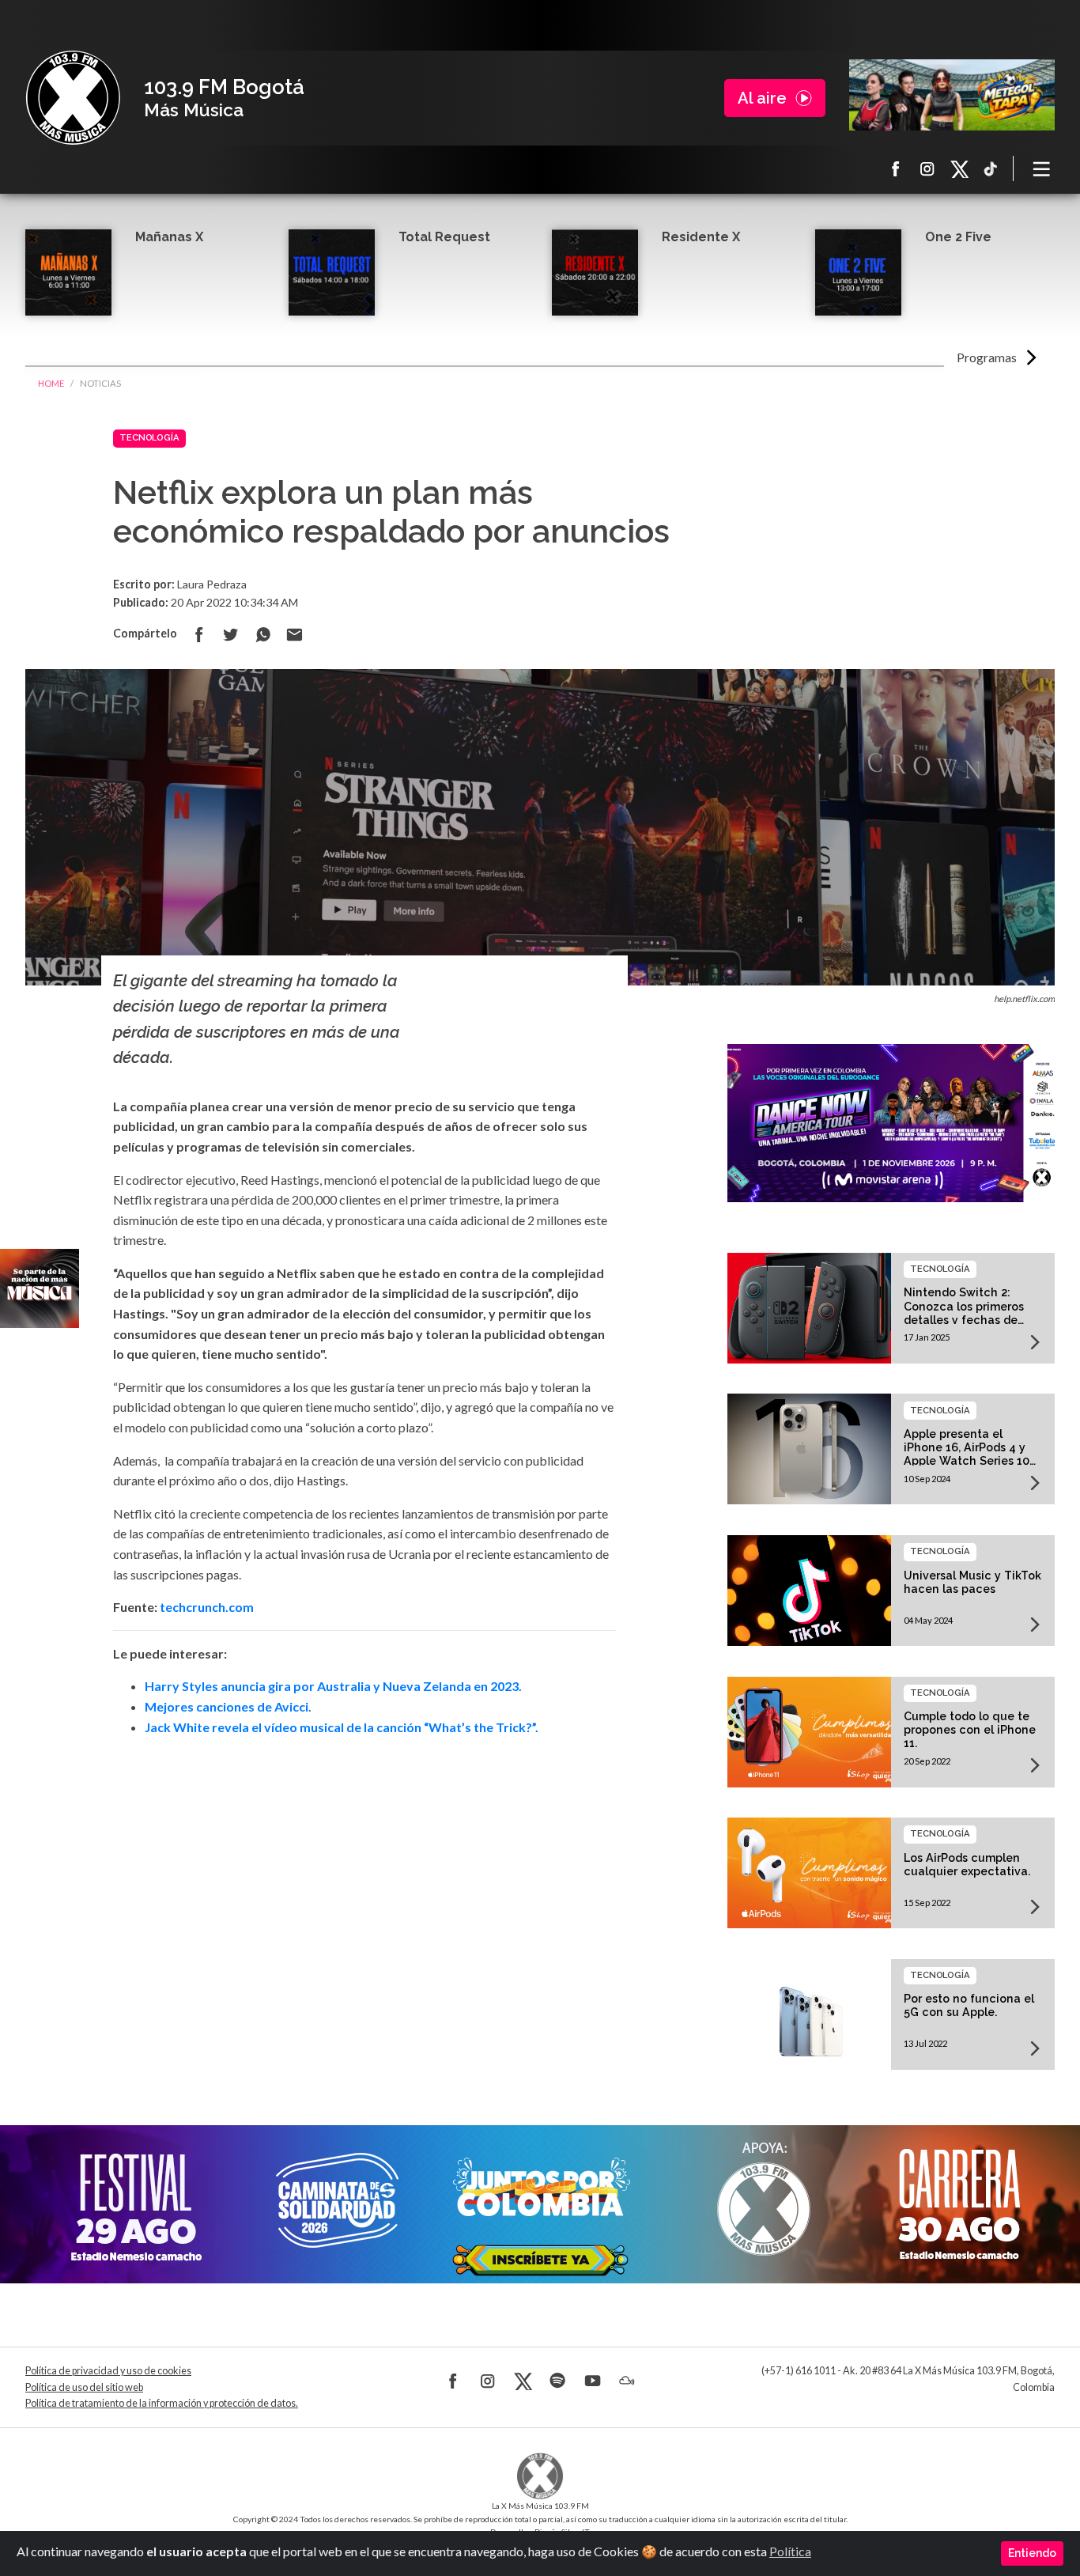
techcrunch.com (207, 1607)
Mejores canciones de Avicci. (228, 1706)
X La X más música (959, 168)
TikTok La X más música (991, 168)
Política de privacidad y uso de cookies (108, 2371)
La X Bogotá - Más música (73, 98)
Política (790, 2551)
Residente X (701, 237)
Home (51, 383)
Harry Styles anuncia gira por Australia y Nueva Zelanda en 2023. (333, 1686)
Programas (987, 357)
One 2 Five (958, 237)
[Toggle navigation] (1042, 168)
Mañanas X (169, 237)
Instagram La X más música (927, 168)
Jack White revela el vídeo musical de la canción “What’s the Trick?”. (342, 1727)
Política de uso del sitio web (84, 2387)
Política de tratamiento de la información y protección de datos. (162, 2403)
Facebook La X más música (896, 168)
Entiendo (1032, 2553)
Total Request (444, 237)
